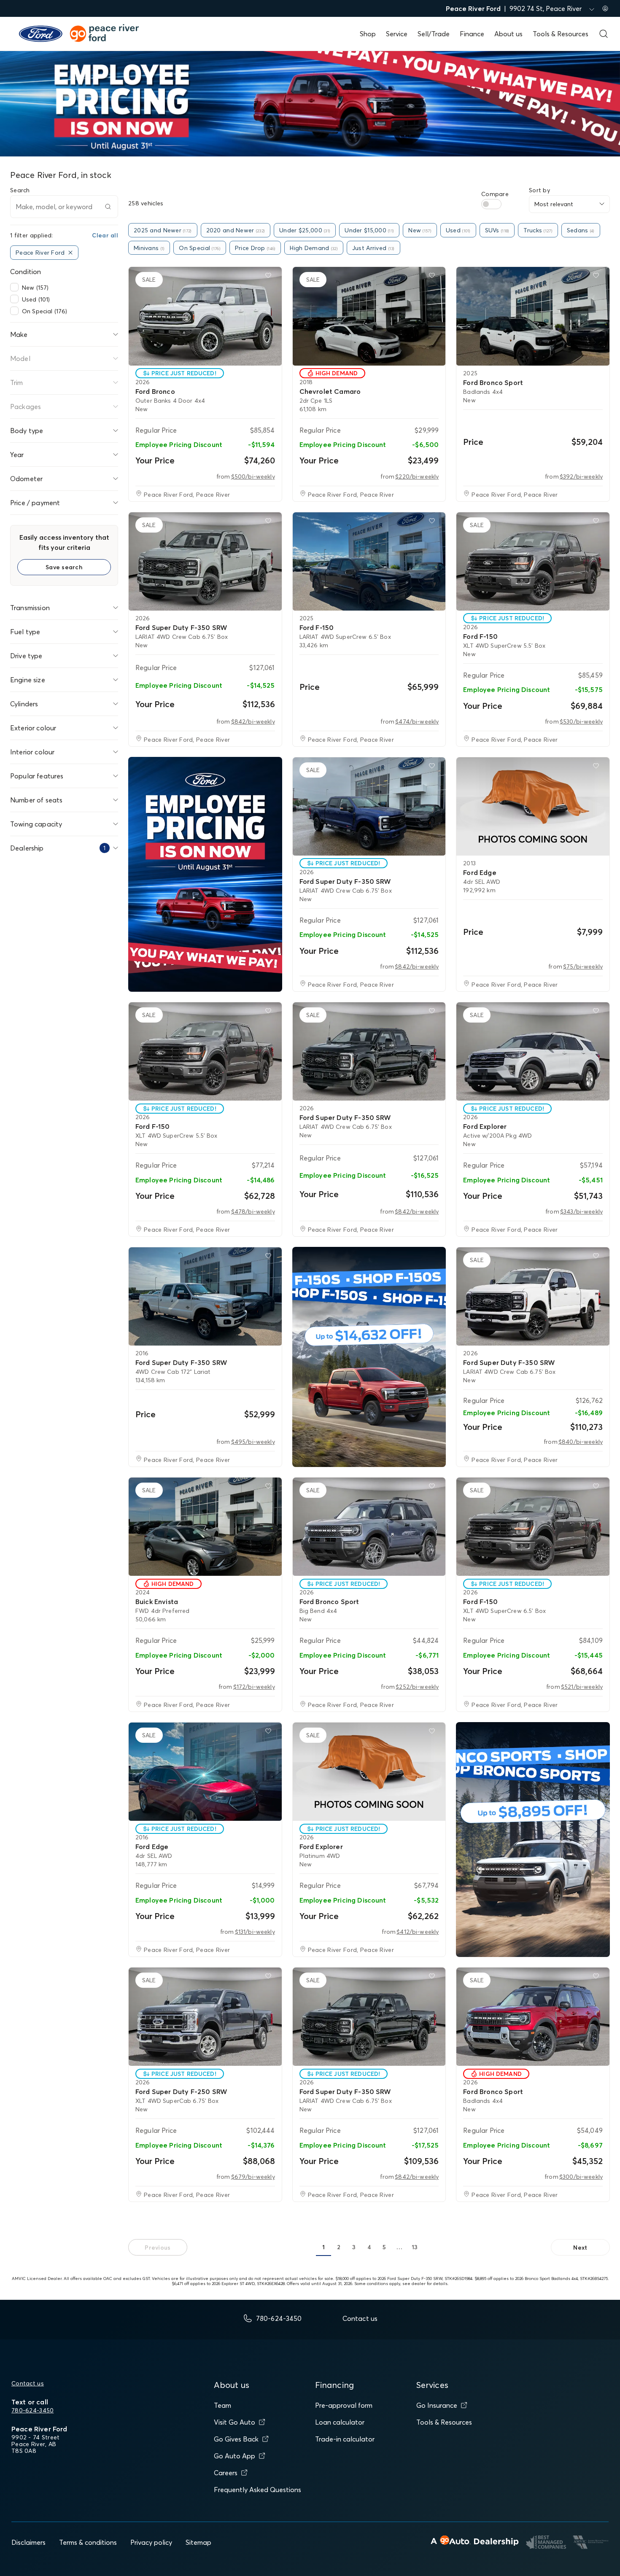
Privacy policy (151, 2542)
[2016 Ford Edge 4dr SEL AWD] (205, 1772)
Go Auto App (235, 2456)
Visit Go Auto (235, 2422)
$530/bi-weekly (581, 721)
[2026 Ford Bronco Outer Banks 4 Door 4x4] (205, 316)
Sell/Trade (434, 34)
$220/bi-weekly (417, 476)
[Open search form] (604, 34)
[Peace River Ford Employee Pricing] (369, 1357)
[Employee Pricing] (205, 874)
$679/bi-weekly (253, 2177)
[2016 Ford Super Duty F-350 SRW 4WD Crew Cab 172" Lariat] (205, 1296)
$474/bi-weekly (417, 721)
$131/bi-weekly (255, 1932)
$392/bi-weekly (581, 476)
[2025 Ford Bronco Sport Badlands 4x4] (533, 316)
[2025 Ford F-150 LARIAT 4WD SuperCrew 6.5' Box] (369, 561)
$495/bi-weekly (253, 1442)
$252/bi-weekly (417, 1687)
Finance (472, 34)
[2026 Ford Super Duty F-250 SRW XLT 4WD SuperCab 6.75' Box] (205, 2017)
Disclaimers (28, 2542)
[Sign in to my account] (605, 8)
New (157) (35, 288)
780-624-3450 (32, 2410)
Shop (368, 34)
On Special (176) (44, 311)
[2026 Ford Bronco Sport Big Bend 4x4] (369, 1527)
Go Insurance (437, 2405)
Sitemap (198, 2542)
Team (222, 2405)
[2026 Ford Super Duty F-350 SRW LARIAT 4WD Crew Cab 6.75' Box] (205, 561)
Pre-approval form (344, 2405)
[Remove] (70, 253)
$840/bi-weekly (581, 1442)
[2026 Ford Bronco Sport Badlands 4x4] (533, 2017)
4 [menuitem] (369, 2247)
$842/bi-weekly (253, 721)
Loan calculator (340, 2422)
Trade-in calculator (345, 2439)
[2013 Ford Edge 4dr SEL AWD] (533, 806)
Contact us (28, 2383)
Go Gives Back (236, 2439)
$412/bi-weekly (418, 1932)
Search (20, 190)
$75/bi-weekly (583, 966)
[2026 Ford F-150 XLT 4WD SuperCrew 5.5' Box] (533, 561)
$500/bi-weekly (253, 476)
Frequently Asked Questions (257, 2490)
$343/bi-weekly (581, 1211)
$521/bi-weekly (582, 1687)
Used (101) (36, 299)
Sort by (539, 190)
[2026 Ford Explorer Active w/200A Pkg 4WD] (533, 1051)
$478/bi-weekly (253, 1211)
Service (397, 34)
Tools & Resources (561, 34)
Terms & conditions (88, 2542)
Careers (226, 2473)
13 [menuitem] (415, 2247)
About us (508, 34)
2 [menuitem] (339, 2247)
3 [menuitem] (354, 2247)
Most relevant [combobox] (554, 204)
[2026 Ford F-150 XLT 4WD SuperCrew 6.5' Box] (533, 1527)
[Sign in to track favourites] (270, 277)
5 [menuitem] (384, 2247)
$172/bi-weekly (254, 1687)
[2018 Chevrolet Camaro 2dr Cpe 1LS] (369, 316)
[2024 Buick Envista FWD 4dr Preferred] (205, 1527)
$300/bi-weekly (581, 2177)
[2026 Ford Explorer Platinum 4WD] (369, 1772)
